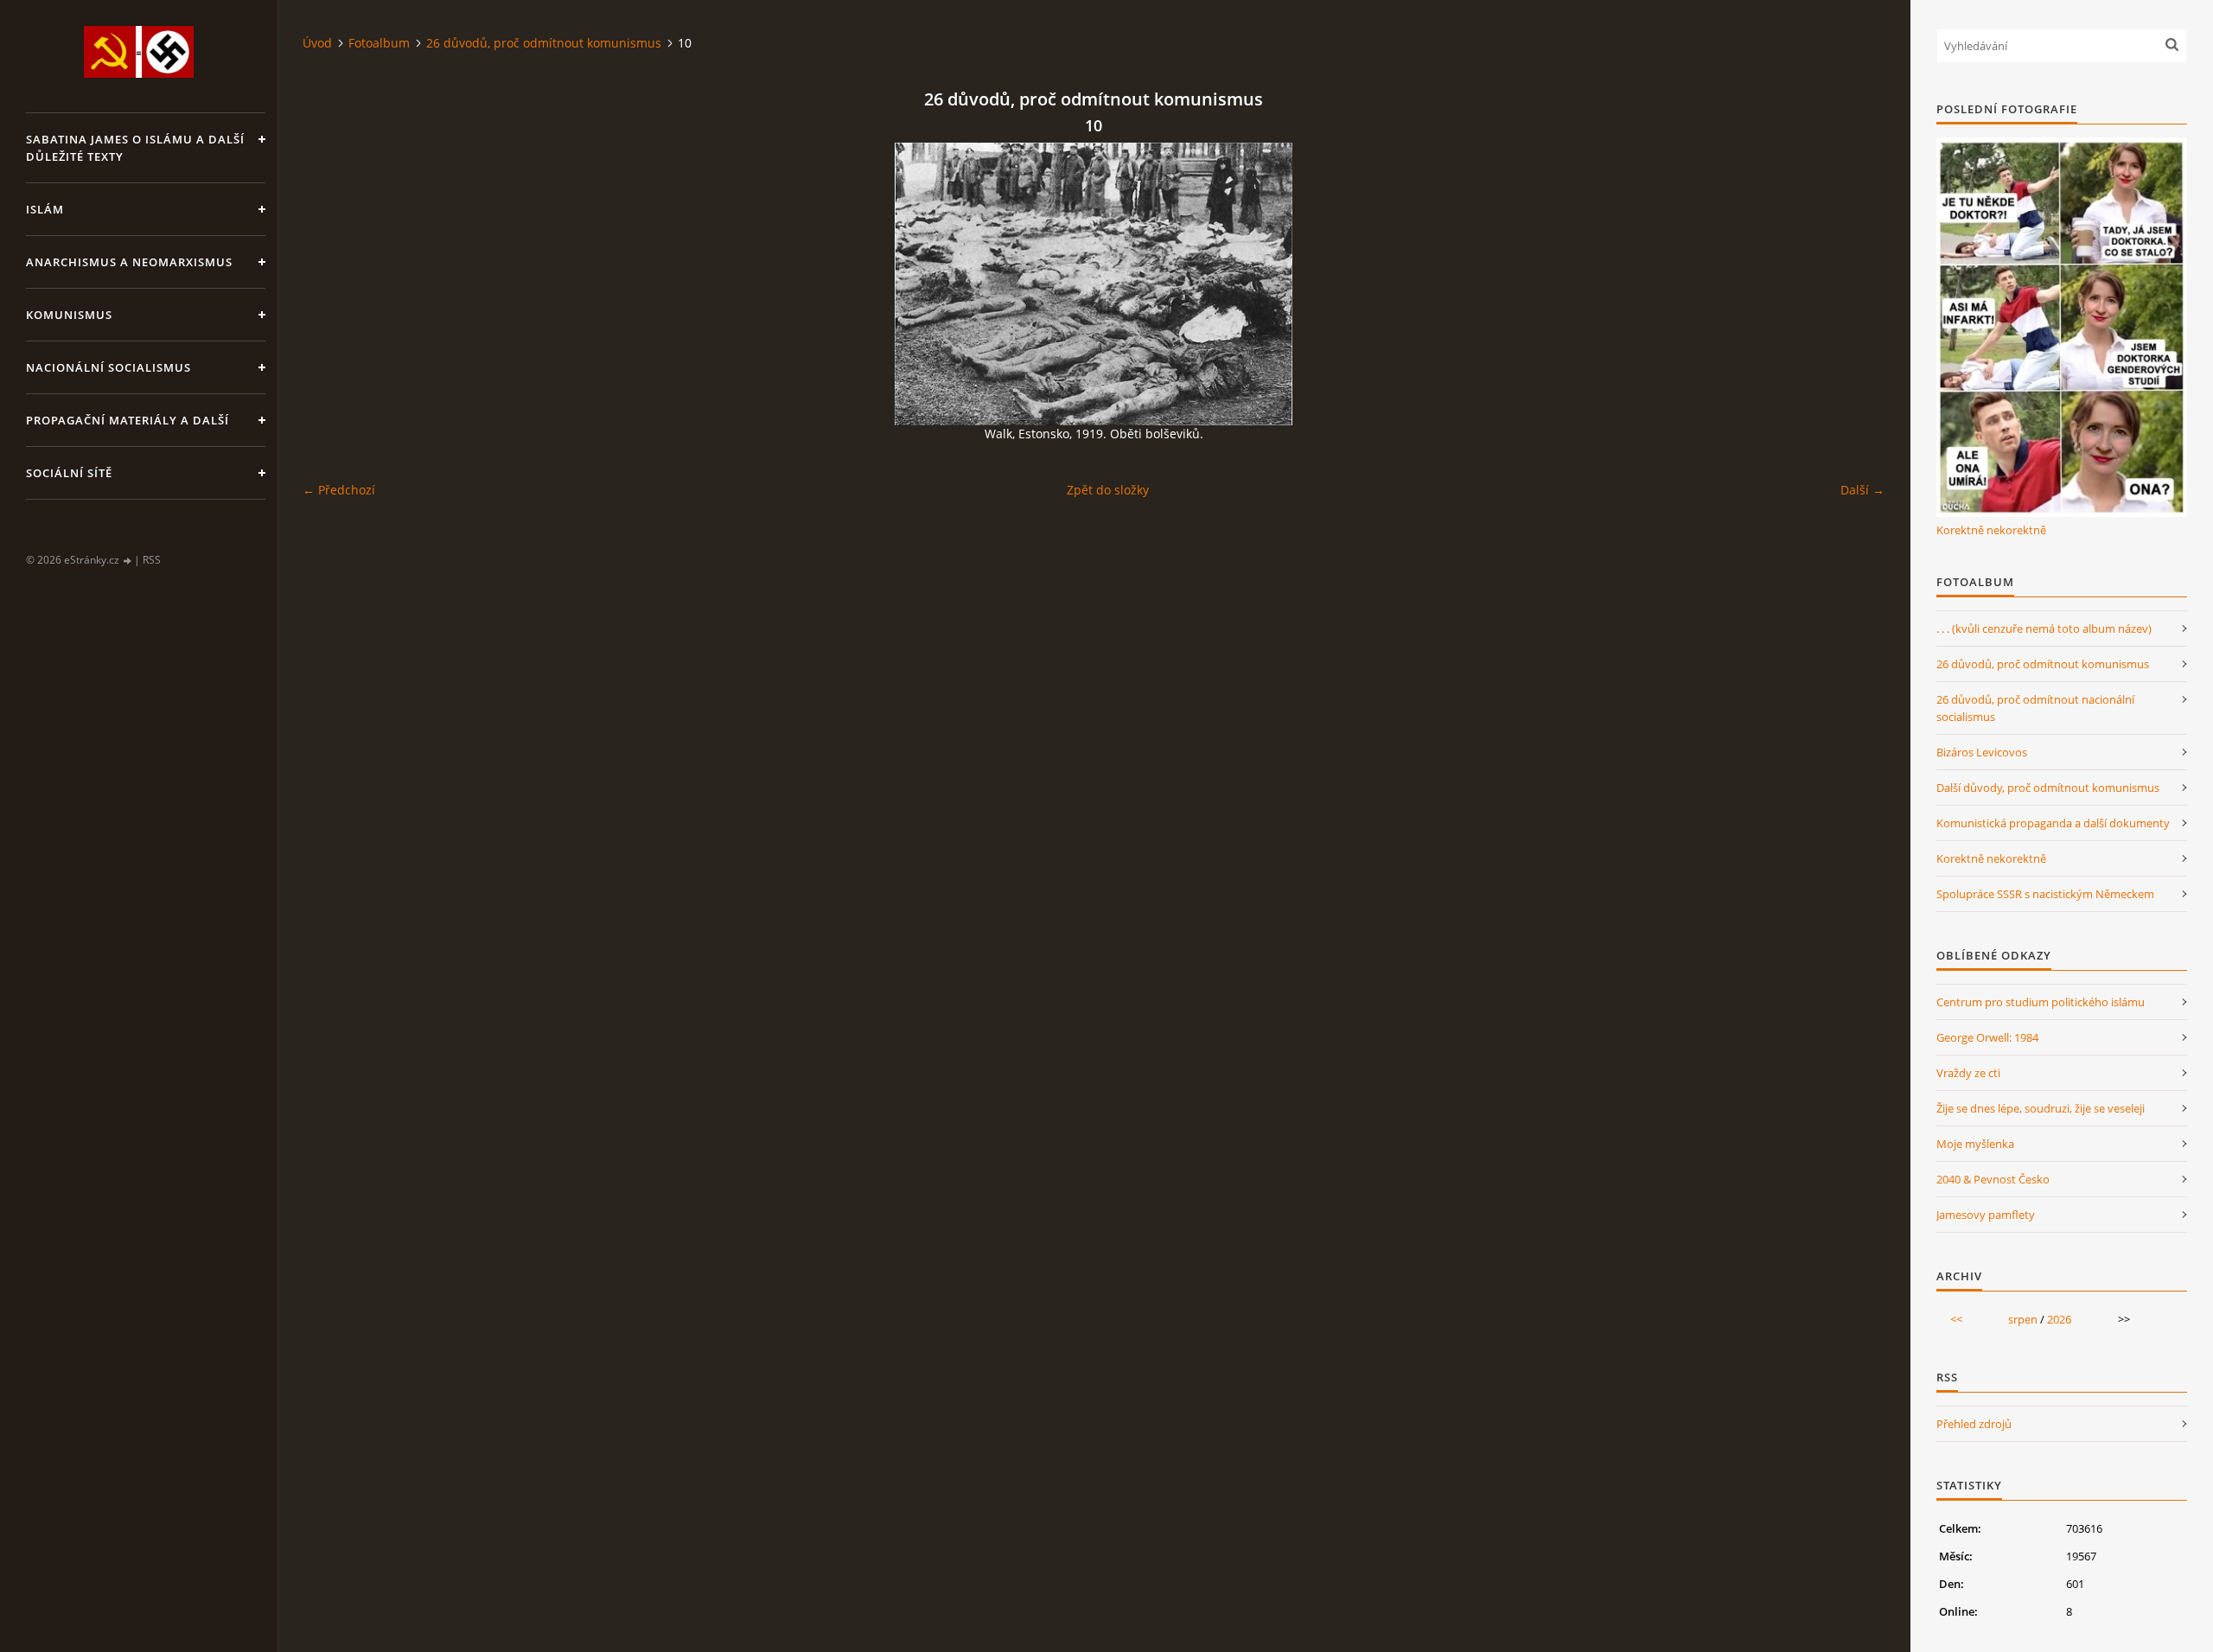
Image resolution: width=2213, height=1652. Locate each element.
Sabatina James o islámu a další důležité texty (135, 148)
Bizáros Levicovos (1982, 752)
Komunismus (69, 315)
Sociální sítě (69, 473)
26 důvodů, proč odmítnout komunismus (544, 43)
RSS (152, 560)
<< (1956, 1319)
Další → (1862, 490)
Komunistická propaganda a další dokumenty (2053, 823)
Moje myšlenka (1975, 1144)
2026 (2059, 1319)
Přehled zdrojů (1974, 1424)
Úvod (317, 43)
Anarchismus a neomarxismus (129, 262)
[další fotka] (1856, 284)
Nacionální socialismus (108, 367)
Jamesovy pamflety (1986, 1215)
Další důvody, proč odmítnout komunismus (2048, 788)
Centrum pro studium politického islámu (2041, 1002)
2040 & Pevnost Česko (1993, 1179)
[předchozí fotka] (331, 284)
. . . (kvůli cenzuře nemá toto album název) (2044, 628)
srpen (2023, 1319)
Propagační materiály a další (128, 420)
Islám (45, 209)
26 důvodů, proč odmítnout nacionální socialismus (2035, 708)
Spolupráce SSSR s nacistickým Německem (2045, 894)
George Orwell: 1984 (1987, 1037)
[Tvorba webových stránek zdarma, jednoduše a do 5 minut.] (128, 561)
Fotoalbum (379, 43)
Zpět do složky (1108, 490)
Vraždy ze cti (1968, 1073)
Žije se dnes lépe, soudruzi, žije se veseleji (2041, 1108)
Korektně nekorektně (1991, 530)
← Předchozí (339, 490)
